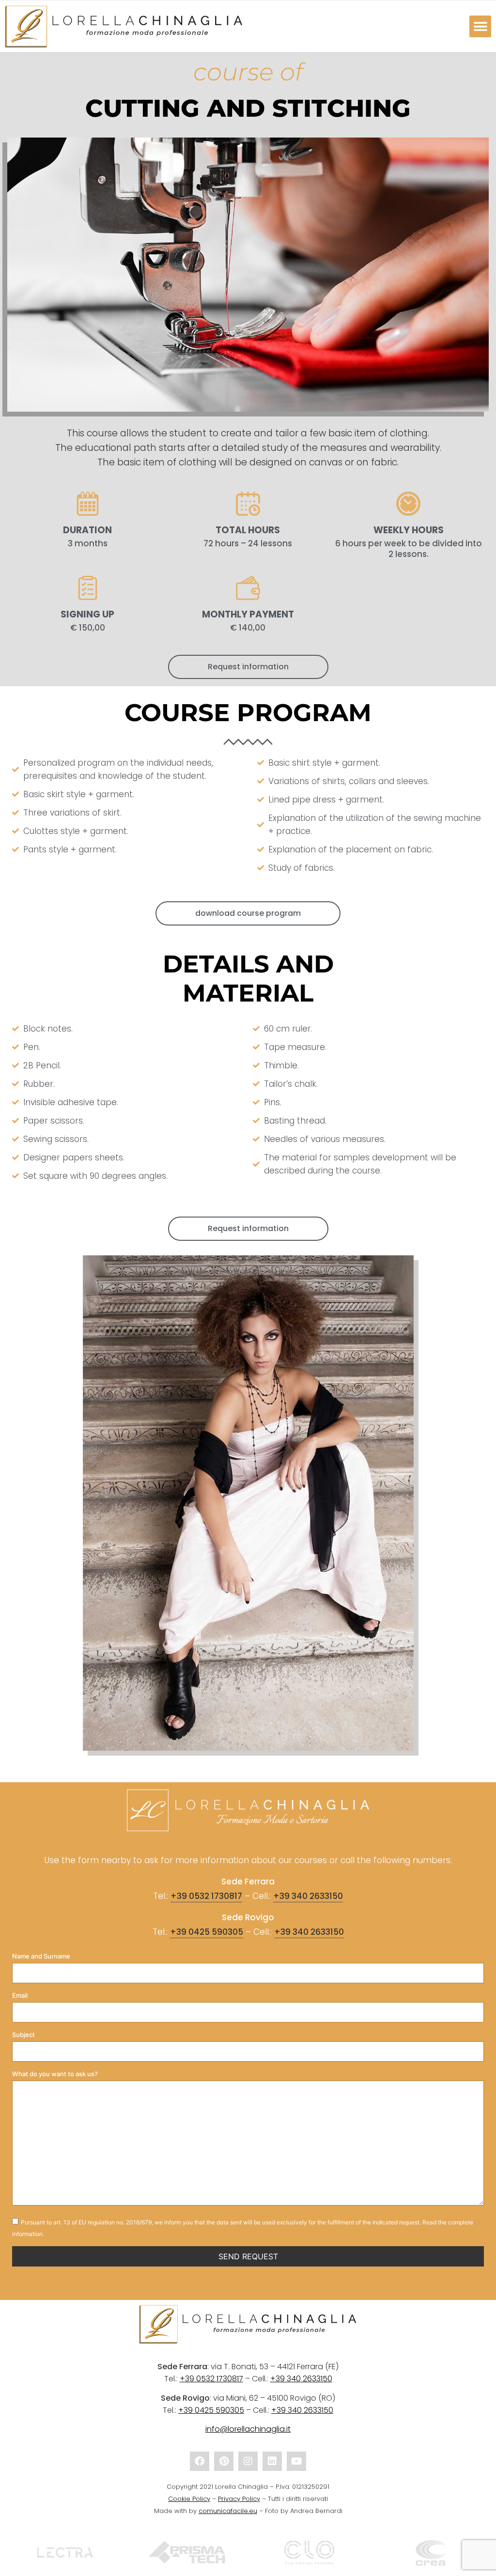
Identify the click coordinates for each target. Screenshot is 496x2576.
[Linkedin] (272, 2461)
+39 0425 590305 (207, 1932)
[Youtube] (296, 2461)
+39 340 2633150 (308, 1896)
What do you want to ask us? (55, 2074)
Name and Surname (41, 1956)
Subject (23, 2035)
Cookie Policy (189, 2499)
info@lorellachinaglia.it (248, 2429)
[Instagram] (248, 2461)
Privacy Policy (239, 2499)
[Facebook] (200, 2461)
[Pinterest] (224, 2461)
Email (20, 1996)
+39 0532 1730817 (206, 1896)
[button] (480, 26)
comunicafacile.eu (228, 2511)
